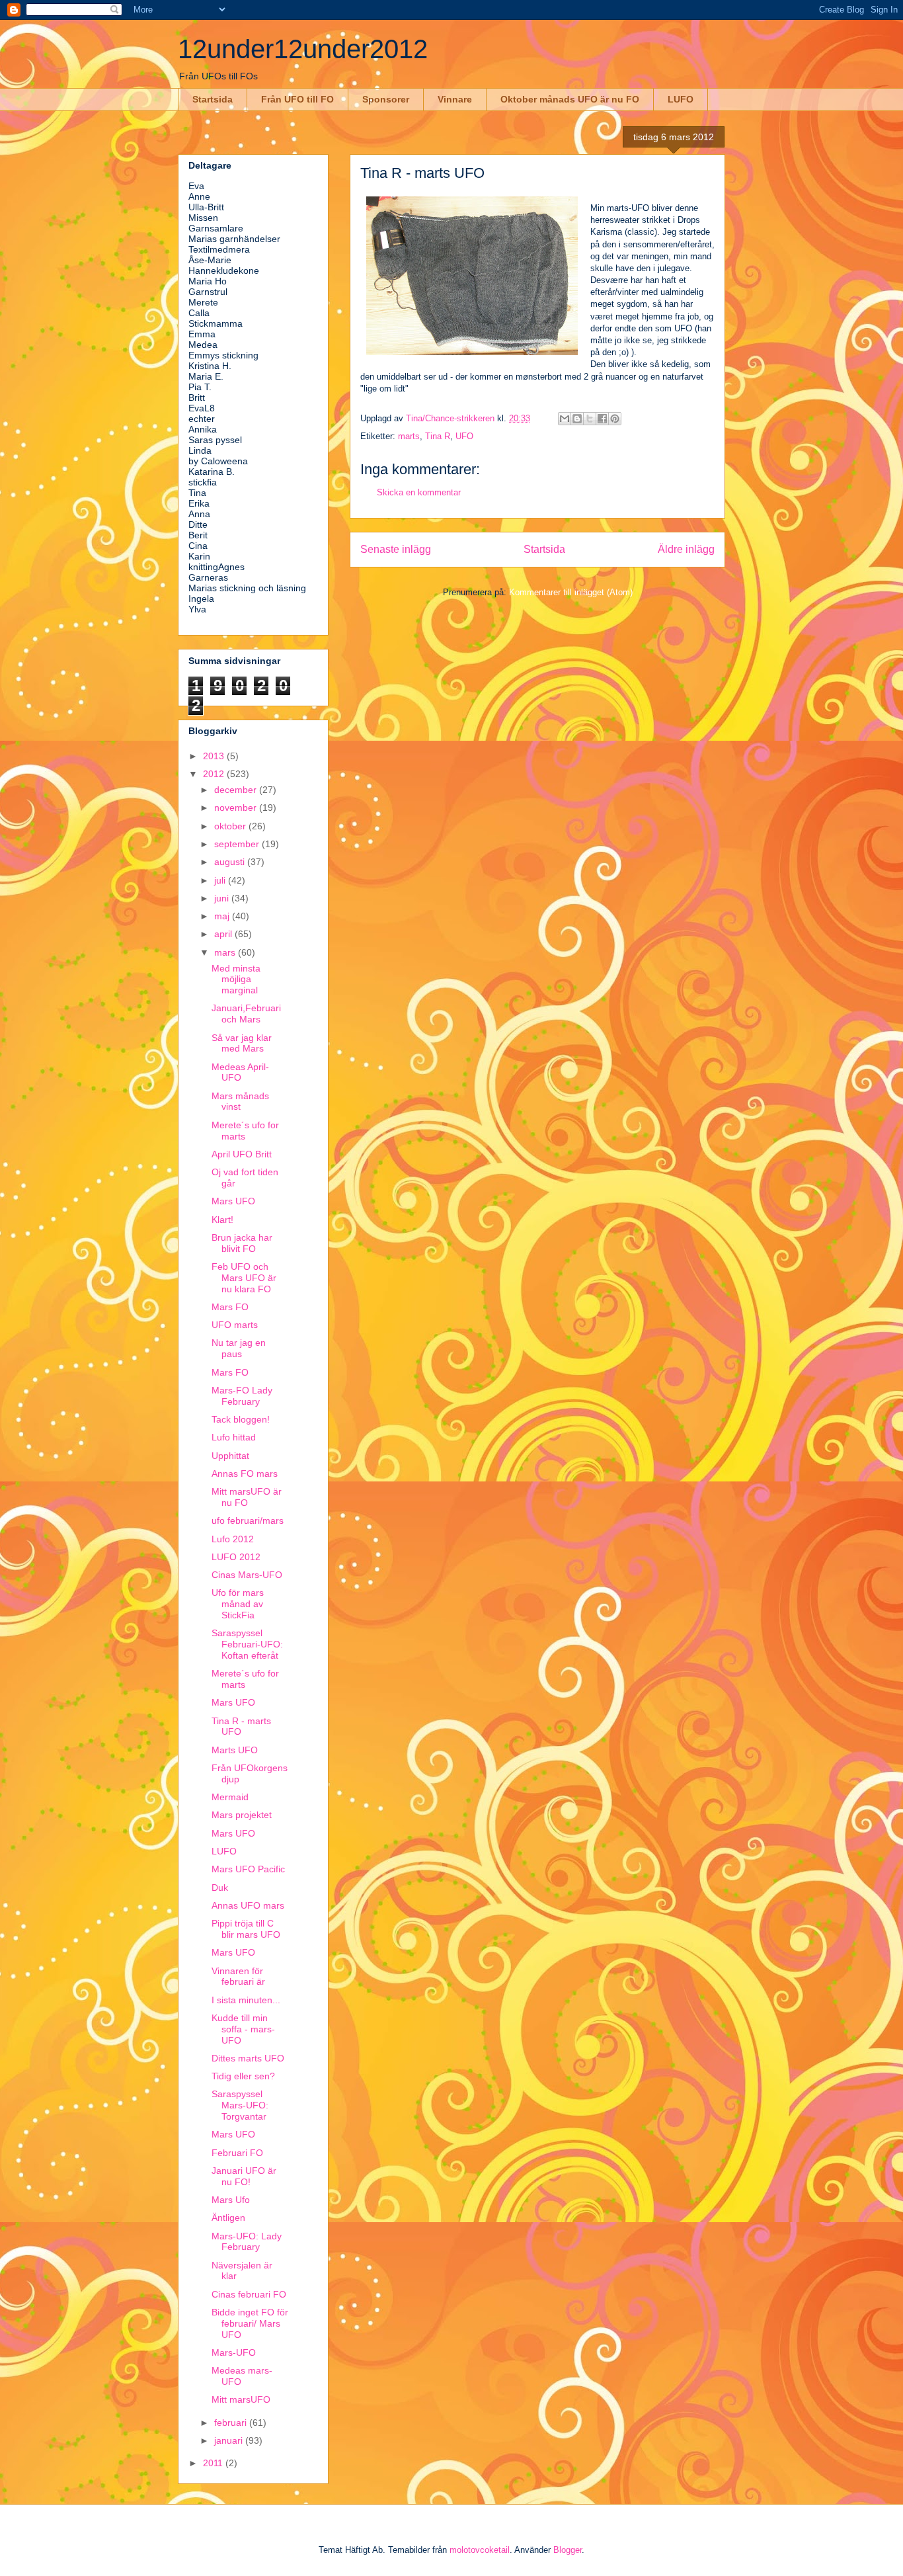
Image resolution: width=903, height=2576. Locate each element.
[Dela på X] (590, 419)
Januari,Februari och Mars (246, 1014)
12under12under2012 (303, 49)
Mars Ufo (231, 2200)
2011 (214, 2463)
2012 (215, 774)
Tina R (438, 436)
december (237, 790)
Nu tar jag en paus (239, 1348)
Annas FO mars (245, 1474)
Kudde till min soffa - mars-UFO (243, 2029)
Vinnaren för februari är (238, 1976)
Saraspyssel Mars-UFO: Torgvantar (240, 2105)
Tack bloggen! (241, 1419)
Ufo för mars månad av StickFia (238, 1604)
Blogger (568, 2550)
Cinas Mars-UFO (247, 1575)
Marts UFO (235, 1750)
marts (409, 436)
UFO (464, 436)
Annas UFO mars (248, 1905)
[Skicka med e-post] (565, 419)
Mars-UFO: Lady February (247, 2242)
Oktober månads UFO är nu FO (570, 99)
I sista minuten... (246, 2000)
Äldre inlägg (686, 549)
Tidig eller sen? (243, 2076)
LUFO (681, 99)
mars (226, 952)
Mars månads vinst (240, 1101)
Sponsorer (386, 99)
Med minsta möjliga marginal (236, 979)
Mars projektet (242, 1815)
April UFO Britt (242, 1154)
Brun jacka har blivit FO (242, 1243)
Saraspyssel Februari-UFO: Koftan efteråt (247, 1644)
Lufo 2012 (233, 1539)
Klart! (222, 1220)
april (224, 934)
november (237, 808)
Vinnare (455, 99)
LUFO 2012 (236, 1557)
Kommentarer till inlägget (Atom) (571, 592)
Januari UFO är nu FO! (244, 2176)
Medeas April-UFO (240, 1072)
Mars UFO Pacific (248, 1869)
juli (221, 880)
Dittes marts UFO (248, 2058)
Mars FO (230, 1307)
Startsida (213, 99)
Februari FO (237, 2153)
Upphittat (230, 1456)
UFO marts (235, 1325)
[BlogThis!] (577, 419)
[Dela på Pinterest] (615, 419)
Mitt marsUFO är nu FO (247, 1497)
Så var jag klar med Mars (242, 1043)
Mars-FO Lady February (242, 1396)
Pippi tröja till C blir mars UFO (246, 1929)
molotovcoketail (480, 2550)
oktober (231, 826)
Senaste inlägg (396, 549)
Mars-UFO (234, 2352)
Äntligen (228, 2218)
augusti (231, 862)
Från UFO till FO (297, 99)
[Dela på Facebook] (602, 419)
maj (223, 916)
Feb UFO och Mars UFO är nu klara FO (244, 1278)
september (238, 844)
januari (230, 2440)
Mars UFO (233, 1201)
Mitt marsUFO (241, 2399)
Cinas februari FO (249, 2294)
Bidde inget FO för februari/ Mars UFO (250, 2323)
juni (223, 898)
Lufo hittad (234, 1437)
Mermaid (230, 1797)
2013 (215, 756)
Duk (220, 1888)
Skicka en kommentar (419, 492)
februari (232, 2423)
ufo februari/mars (248, 1520)
